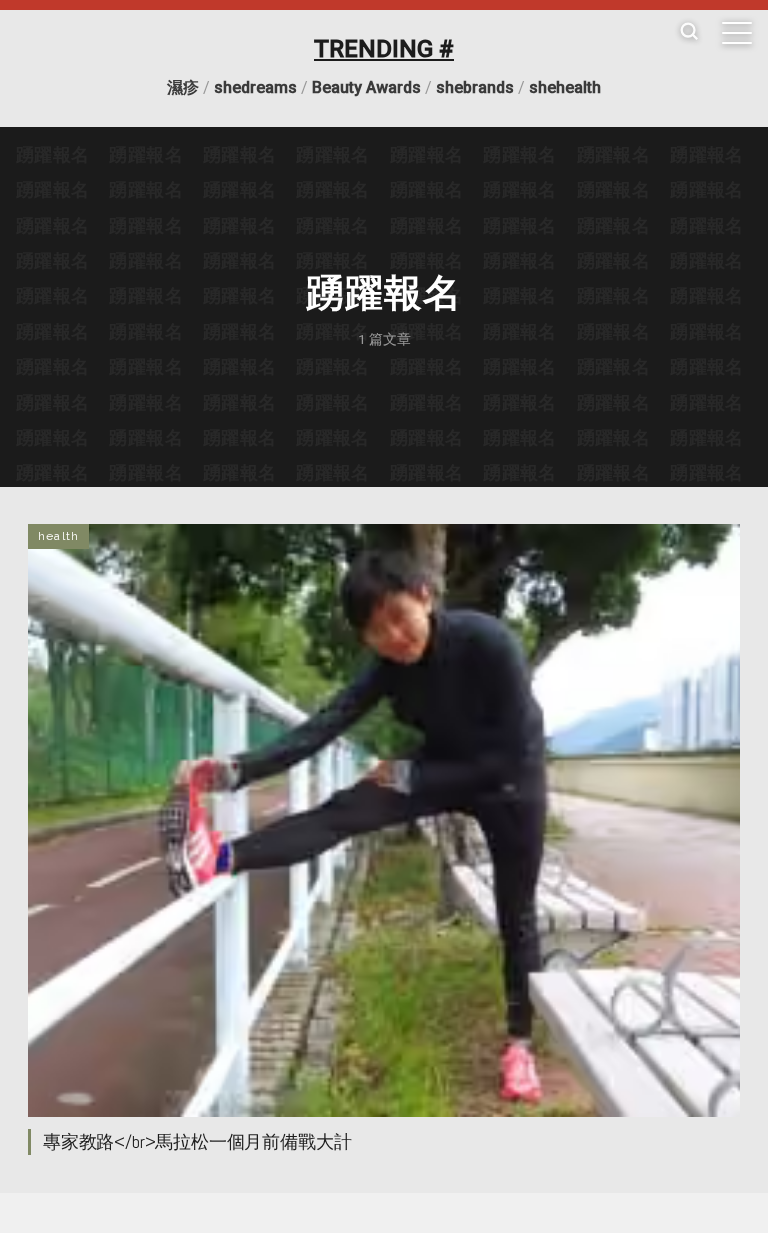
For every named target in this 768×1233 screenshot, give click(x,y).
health (58, 536)
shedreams (255, 87)
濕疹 (183, 87)
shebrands (475, 87)
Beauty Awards (366, 87)
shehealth (565, 87)
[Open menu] (737, 33)
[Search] (689, 32)
